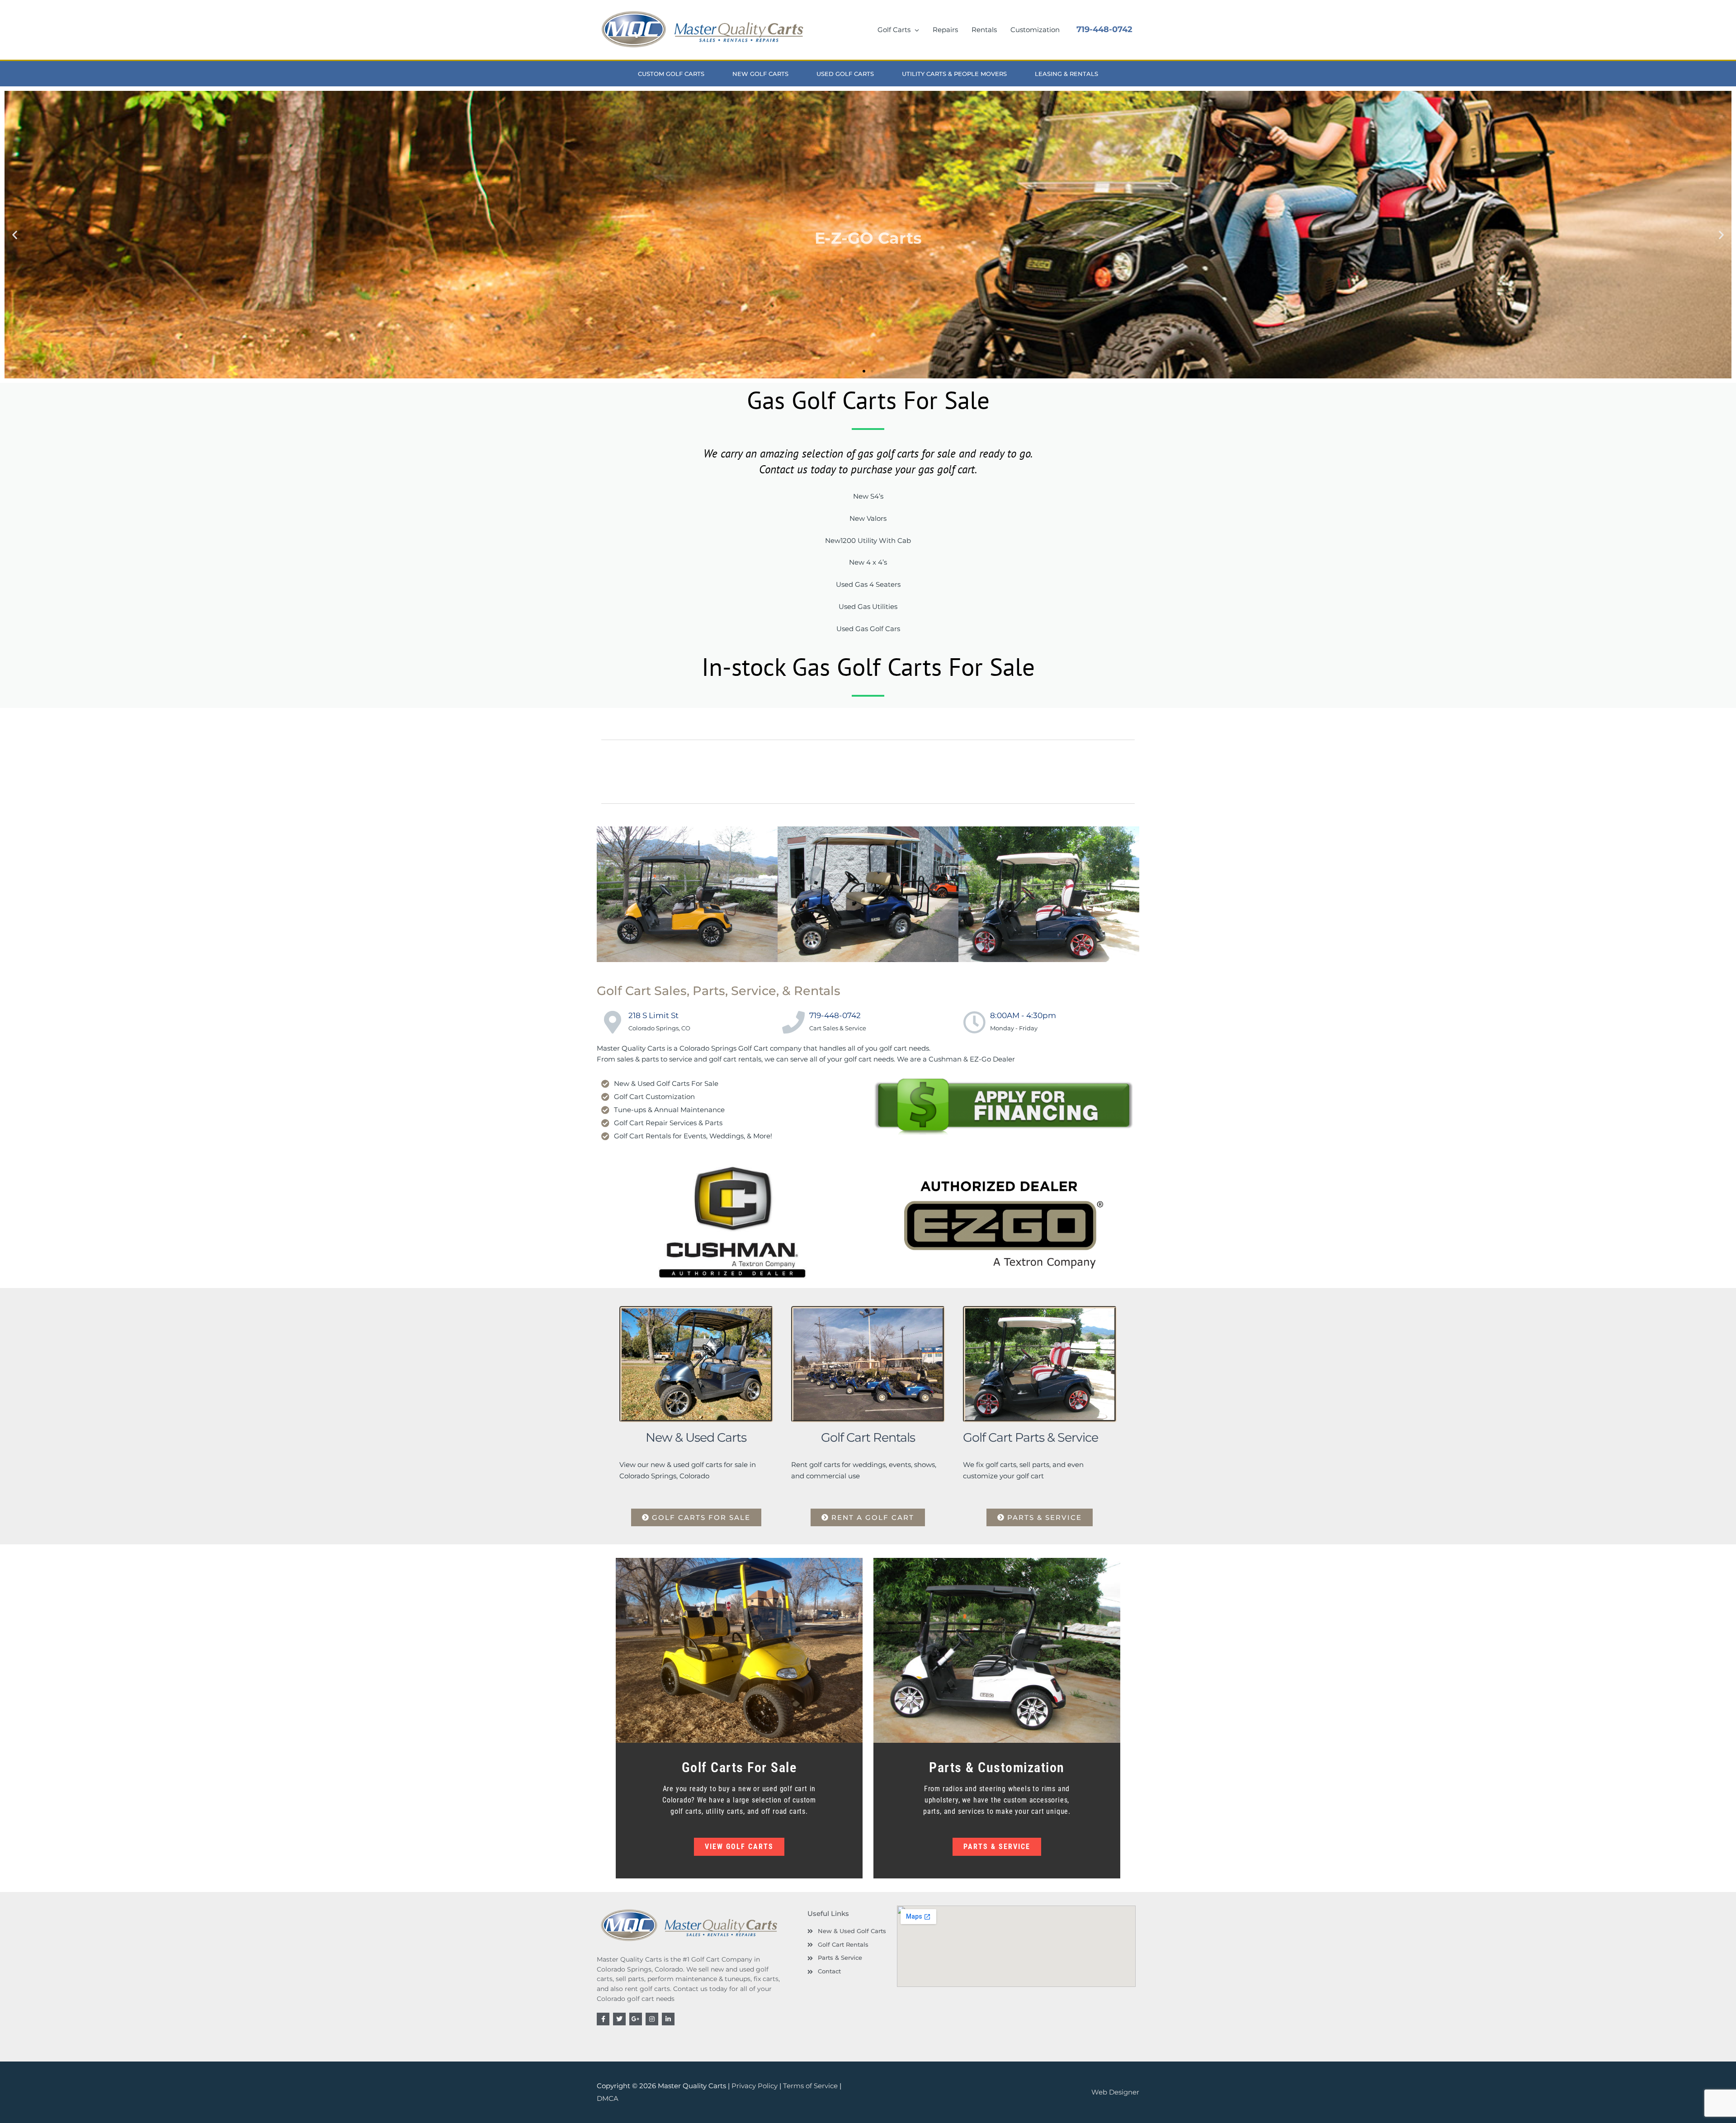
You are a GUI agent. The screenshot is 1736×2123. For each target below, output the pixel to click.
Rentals (984, 30)
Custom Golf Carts (671, 74)
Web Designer (1115, 2092)
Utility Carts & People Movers (954, 74)
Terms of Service (810, 2086)
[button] (15, 235)
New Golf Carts (760, 74)
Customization (1035, 30)
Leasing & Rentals (1066, 74)
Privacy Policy (755, 2086)
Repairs (945, 30)
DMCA (608, 2098)
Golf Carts (894, 30)
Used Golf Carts (845, 74)
